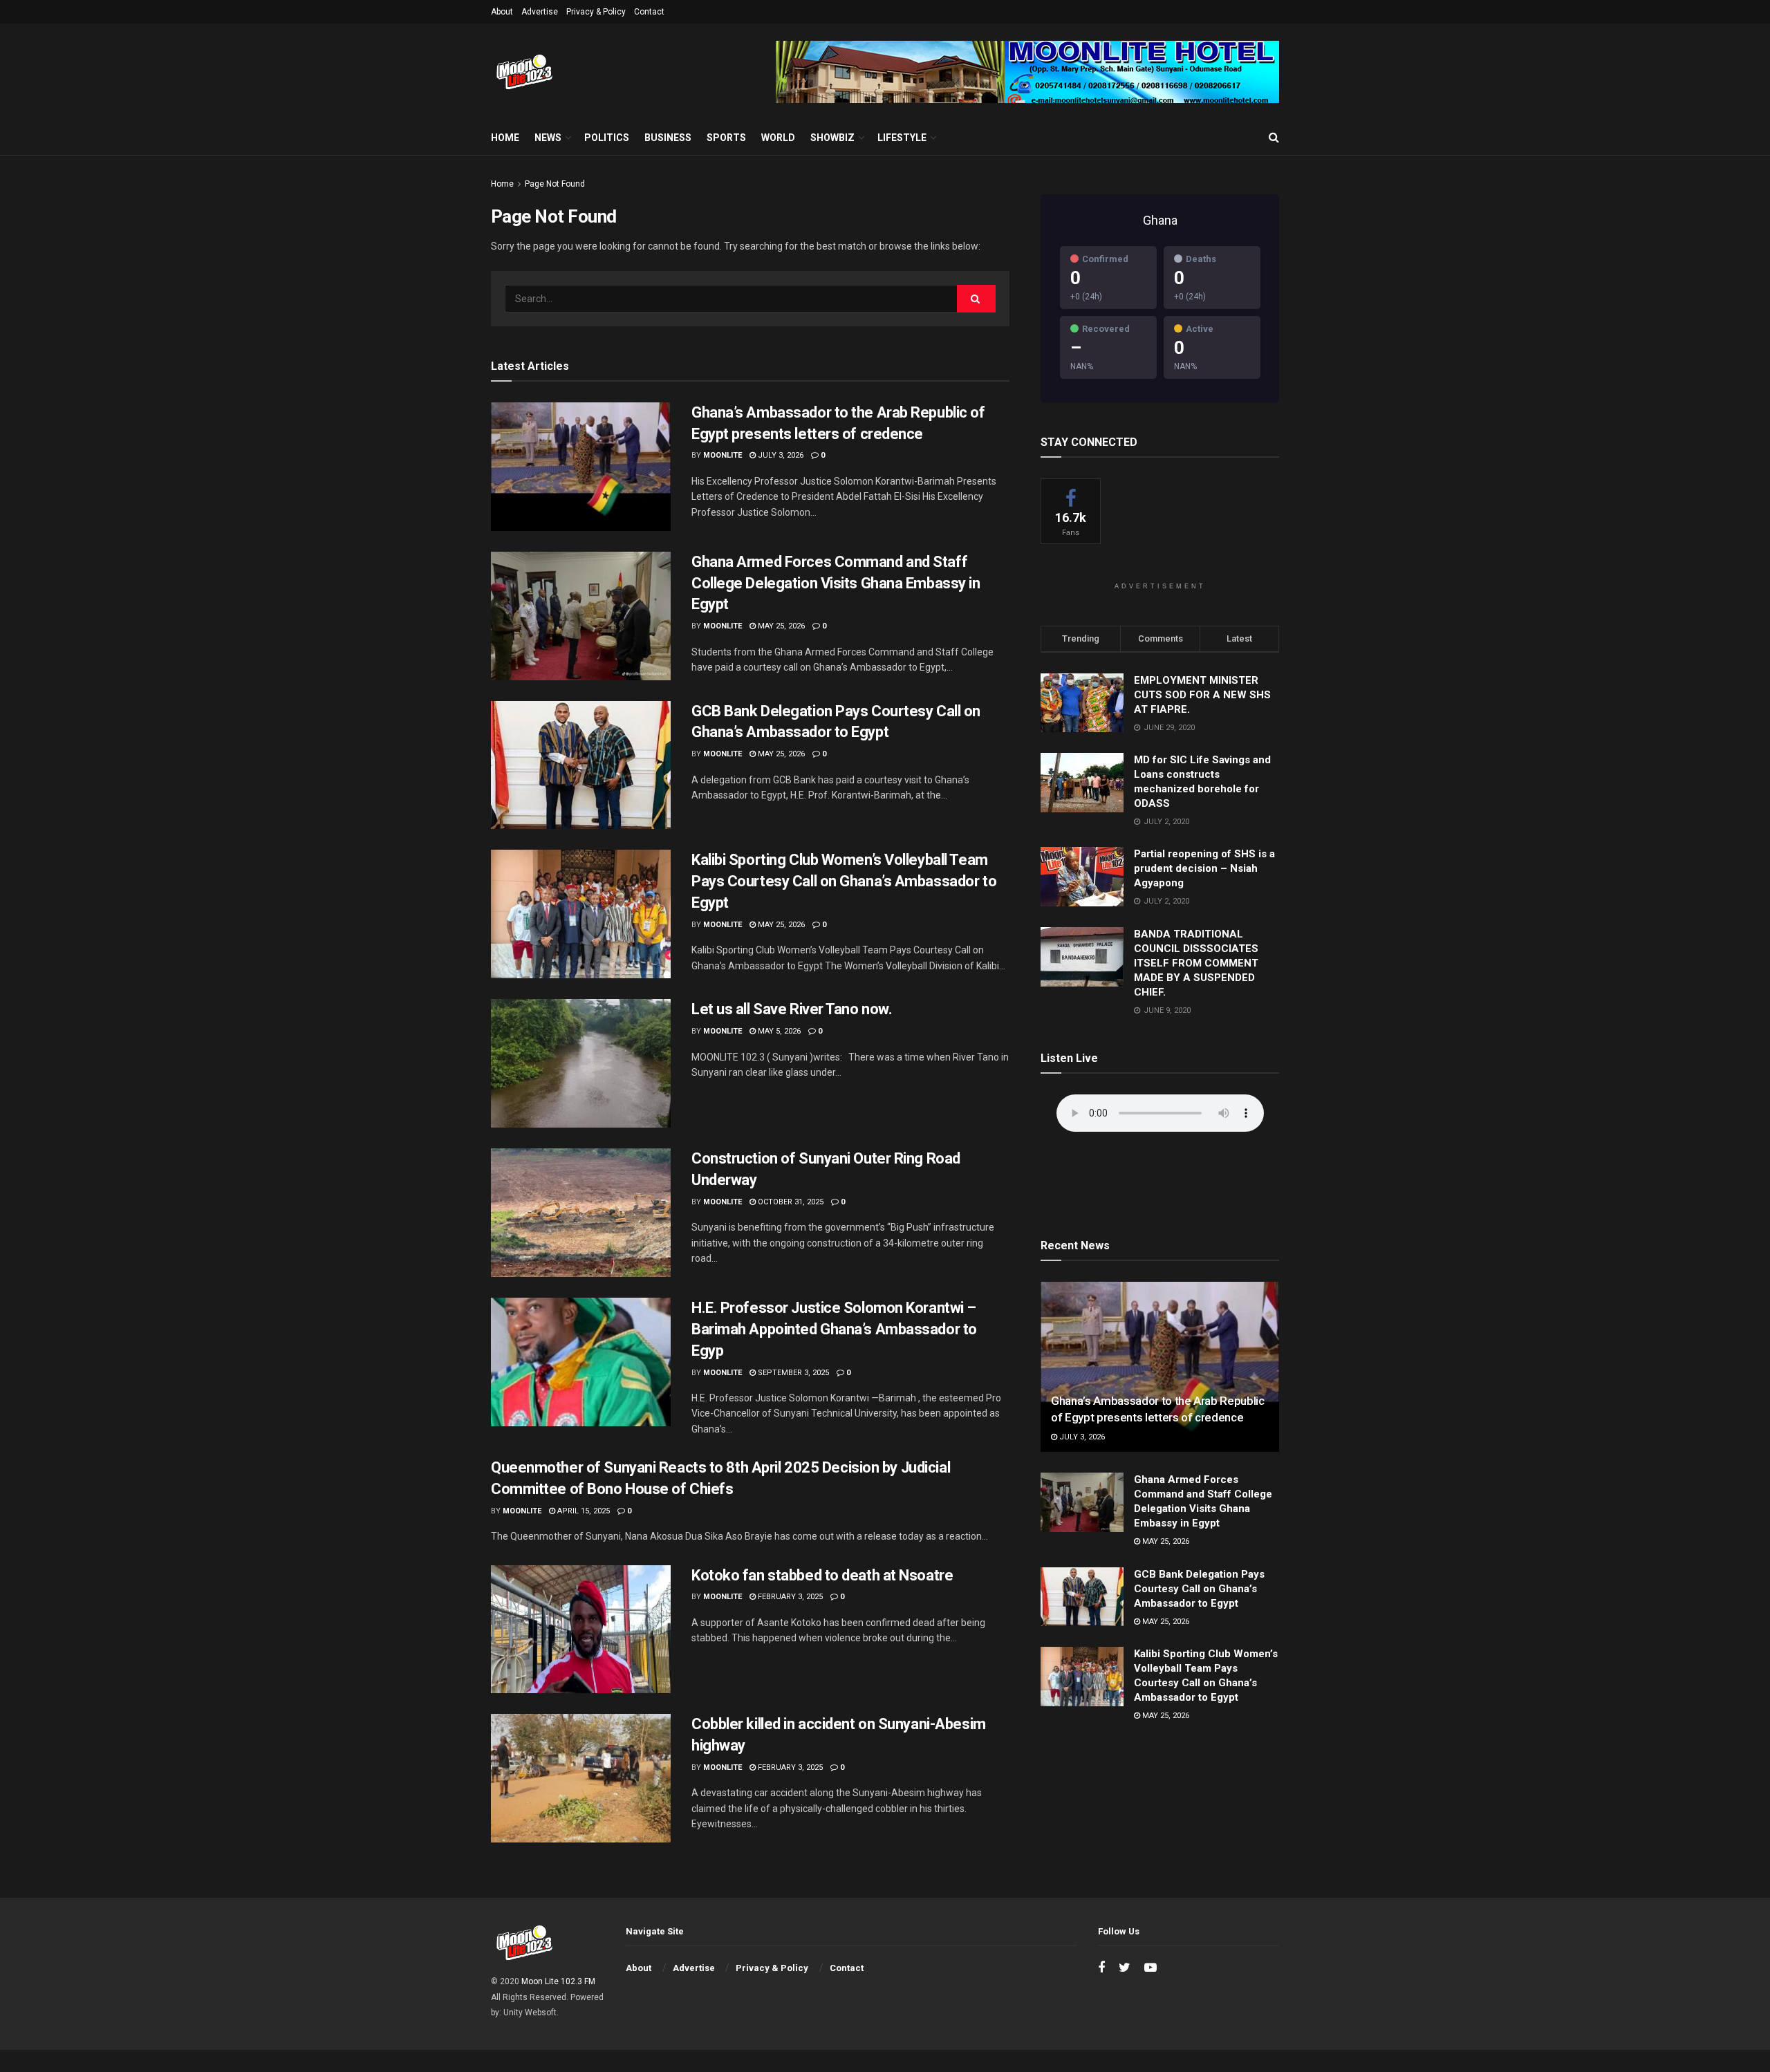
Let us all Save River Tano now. (792, 1009)
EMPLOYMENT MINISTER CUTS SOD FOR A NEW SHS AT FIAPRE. (1202, 695)
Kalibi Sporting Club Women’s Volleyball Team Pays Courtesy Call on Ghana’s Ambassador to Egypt (844, 881)
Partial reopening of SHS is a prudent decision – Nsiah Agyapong (1204, 868)
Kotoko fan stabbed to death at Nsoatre (822, 1575)
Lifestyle (902, 138)
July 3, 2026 (780, 455)
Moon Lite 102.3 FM (558, 1981)
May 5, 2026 (778, 1031)
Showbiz (832, 138)
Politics (607, 138)
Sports (726, 138)
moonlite (723, 455)
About (502, 12)
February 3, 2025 (789, 1597)
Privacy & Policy (596, 12)
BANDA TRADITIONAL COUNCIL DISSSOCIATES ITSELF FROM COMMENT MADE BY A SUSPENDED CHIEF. (1196, 963)
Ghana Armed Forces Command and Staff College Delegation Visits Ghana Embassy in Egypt (836, 583)
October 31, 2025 (790, 1202)
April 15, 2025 (583, 1511)
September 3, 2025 (792, 1373)
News (548, 138)
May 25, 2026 (780, 626)
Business (668, 138)
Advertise (540, 12)
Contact (649, 12)
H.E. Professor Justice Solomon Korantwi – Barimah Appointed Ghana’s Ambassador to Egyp (834, 1329)
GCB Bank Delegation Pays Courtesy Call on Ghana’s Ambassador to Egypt (1199, 1589)
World (778, 138)
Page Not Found (555, 184)
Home (505, 138)
